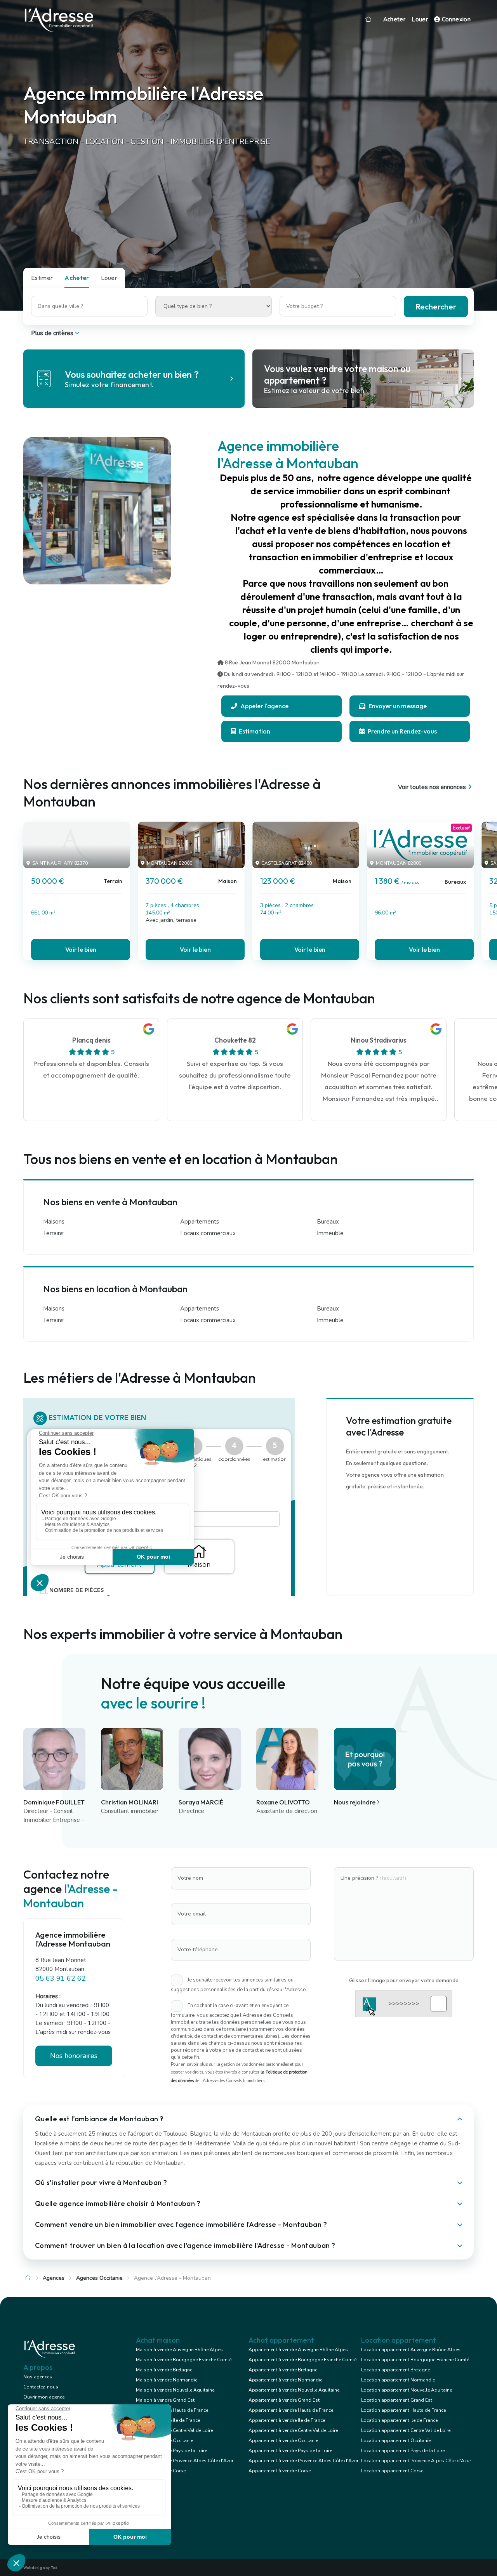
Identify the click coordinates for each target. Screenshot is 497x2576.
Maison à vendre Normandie (167, 2380)
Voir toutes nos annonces (432, 787)
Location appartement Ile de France (399, 2420)
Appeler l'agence (264, 706)
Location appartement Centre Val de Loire (406, 2430)
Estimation (254, 731)
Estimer (42, 278)
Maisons (54, 1222)
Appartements (200, 1222)
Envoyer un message (397, 706)
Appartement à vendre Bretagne (283, 2370)
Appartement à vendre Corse (280, 2471)
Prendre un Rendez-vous (402, 731)
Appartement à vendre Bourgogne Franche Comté (302, 2360)
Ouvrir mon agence (44, 2397)
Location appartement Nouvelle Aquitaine (407, 2390)
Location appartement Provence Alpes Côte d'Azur (416, 2461)
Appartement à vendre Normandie (285, 2380)
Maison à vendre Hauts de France (172, 2410)
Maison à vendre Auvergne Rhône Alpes (179, 2350)
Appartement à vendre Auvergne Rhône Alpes (298, 2350)
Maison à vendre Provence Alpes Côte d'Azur (185, 2461)
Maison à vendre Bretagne (164, 2370)
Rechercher (436, 307)
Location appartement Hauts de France (403, 2410)
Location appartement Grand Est (397, 2400)
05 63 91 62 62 (61, 1978)
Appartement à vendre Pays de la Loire (290, 2451)
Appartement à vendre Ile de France (287, 2420)
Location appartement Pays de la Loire (403, 2451)
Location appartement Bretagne (395, 2370)
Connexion (455, 19)
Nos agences (38, 2377)
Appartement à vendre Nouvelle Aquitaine (294, 2390)
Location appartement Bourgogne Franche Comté (415, 2360)
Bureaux (328, 1222)
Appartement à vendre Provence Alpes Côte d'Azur (303, 2461)
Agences (54, 2278)
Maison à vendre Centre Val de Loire (174, 2430)
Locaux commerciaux (208, 1233)
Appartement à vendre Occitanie (283, 2440)
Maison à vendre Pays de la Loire (171, 2451)
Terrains (53, 1233)
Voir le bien (81, 949)
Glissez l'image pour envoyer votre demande (404, 1980)
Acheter (394, 19)
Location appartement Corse (392, 2471)
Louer (420, 19)
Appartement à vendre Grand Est (284, 2400)
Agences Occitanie (99, 2278)
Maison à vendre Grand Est (165, 2400)
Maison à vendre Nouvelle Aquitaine (175, 2390)
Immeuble (330, 1233)
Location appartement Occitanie (396, 2440)
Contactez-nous (41, 2387)
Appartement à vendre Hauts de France (291, 2410)
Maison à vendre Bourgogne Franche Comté (184, 2360)
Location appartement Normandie (398, 2380)
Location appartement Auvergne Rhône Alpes (411, 2350)
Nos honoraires (74, 2056)
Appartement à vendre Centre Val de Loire (293, 2430)
